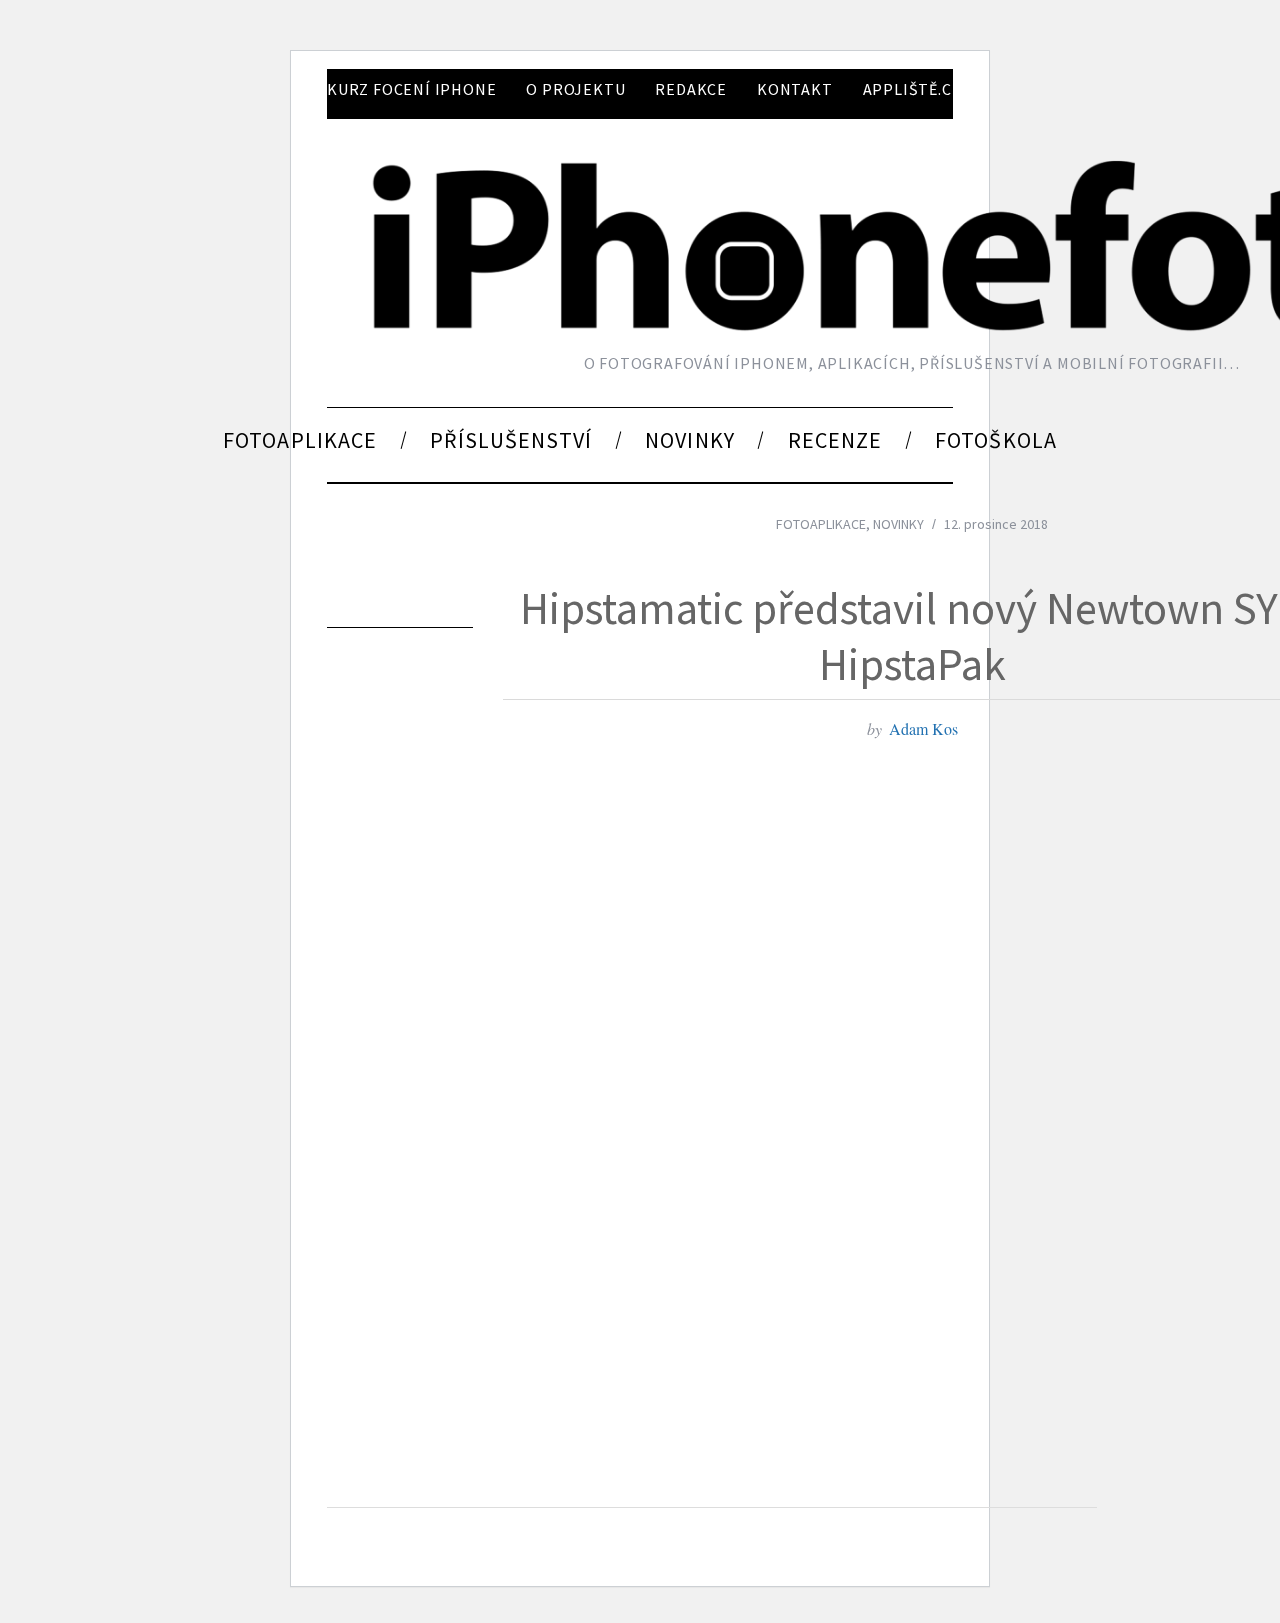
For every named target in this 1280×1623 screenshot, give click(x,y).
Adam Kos (923, 728)
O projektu (575, 89)
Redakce (691, 89)
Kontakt (795, 89)
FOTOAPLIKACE (821, 524)
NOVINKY (898, 524)
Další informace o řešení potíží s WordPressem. (479, 1386)
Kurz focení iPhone (411, 89)
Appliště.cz (912, 89)
